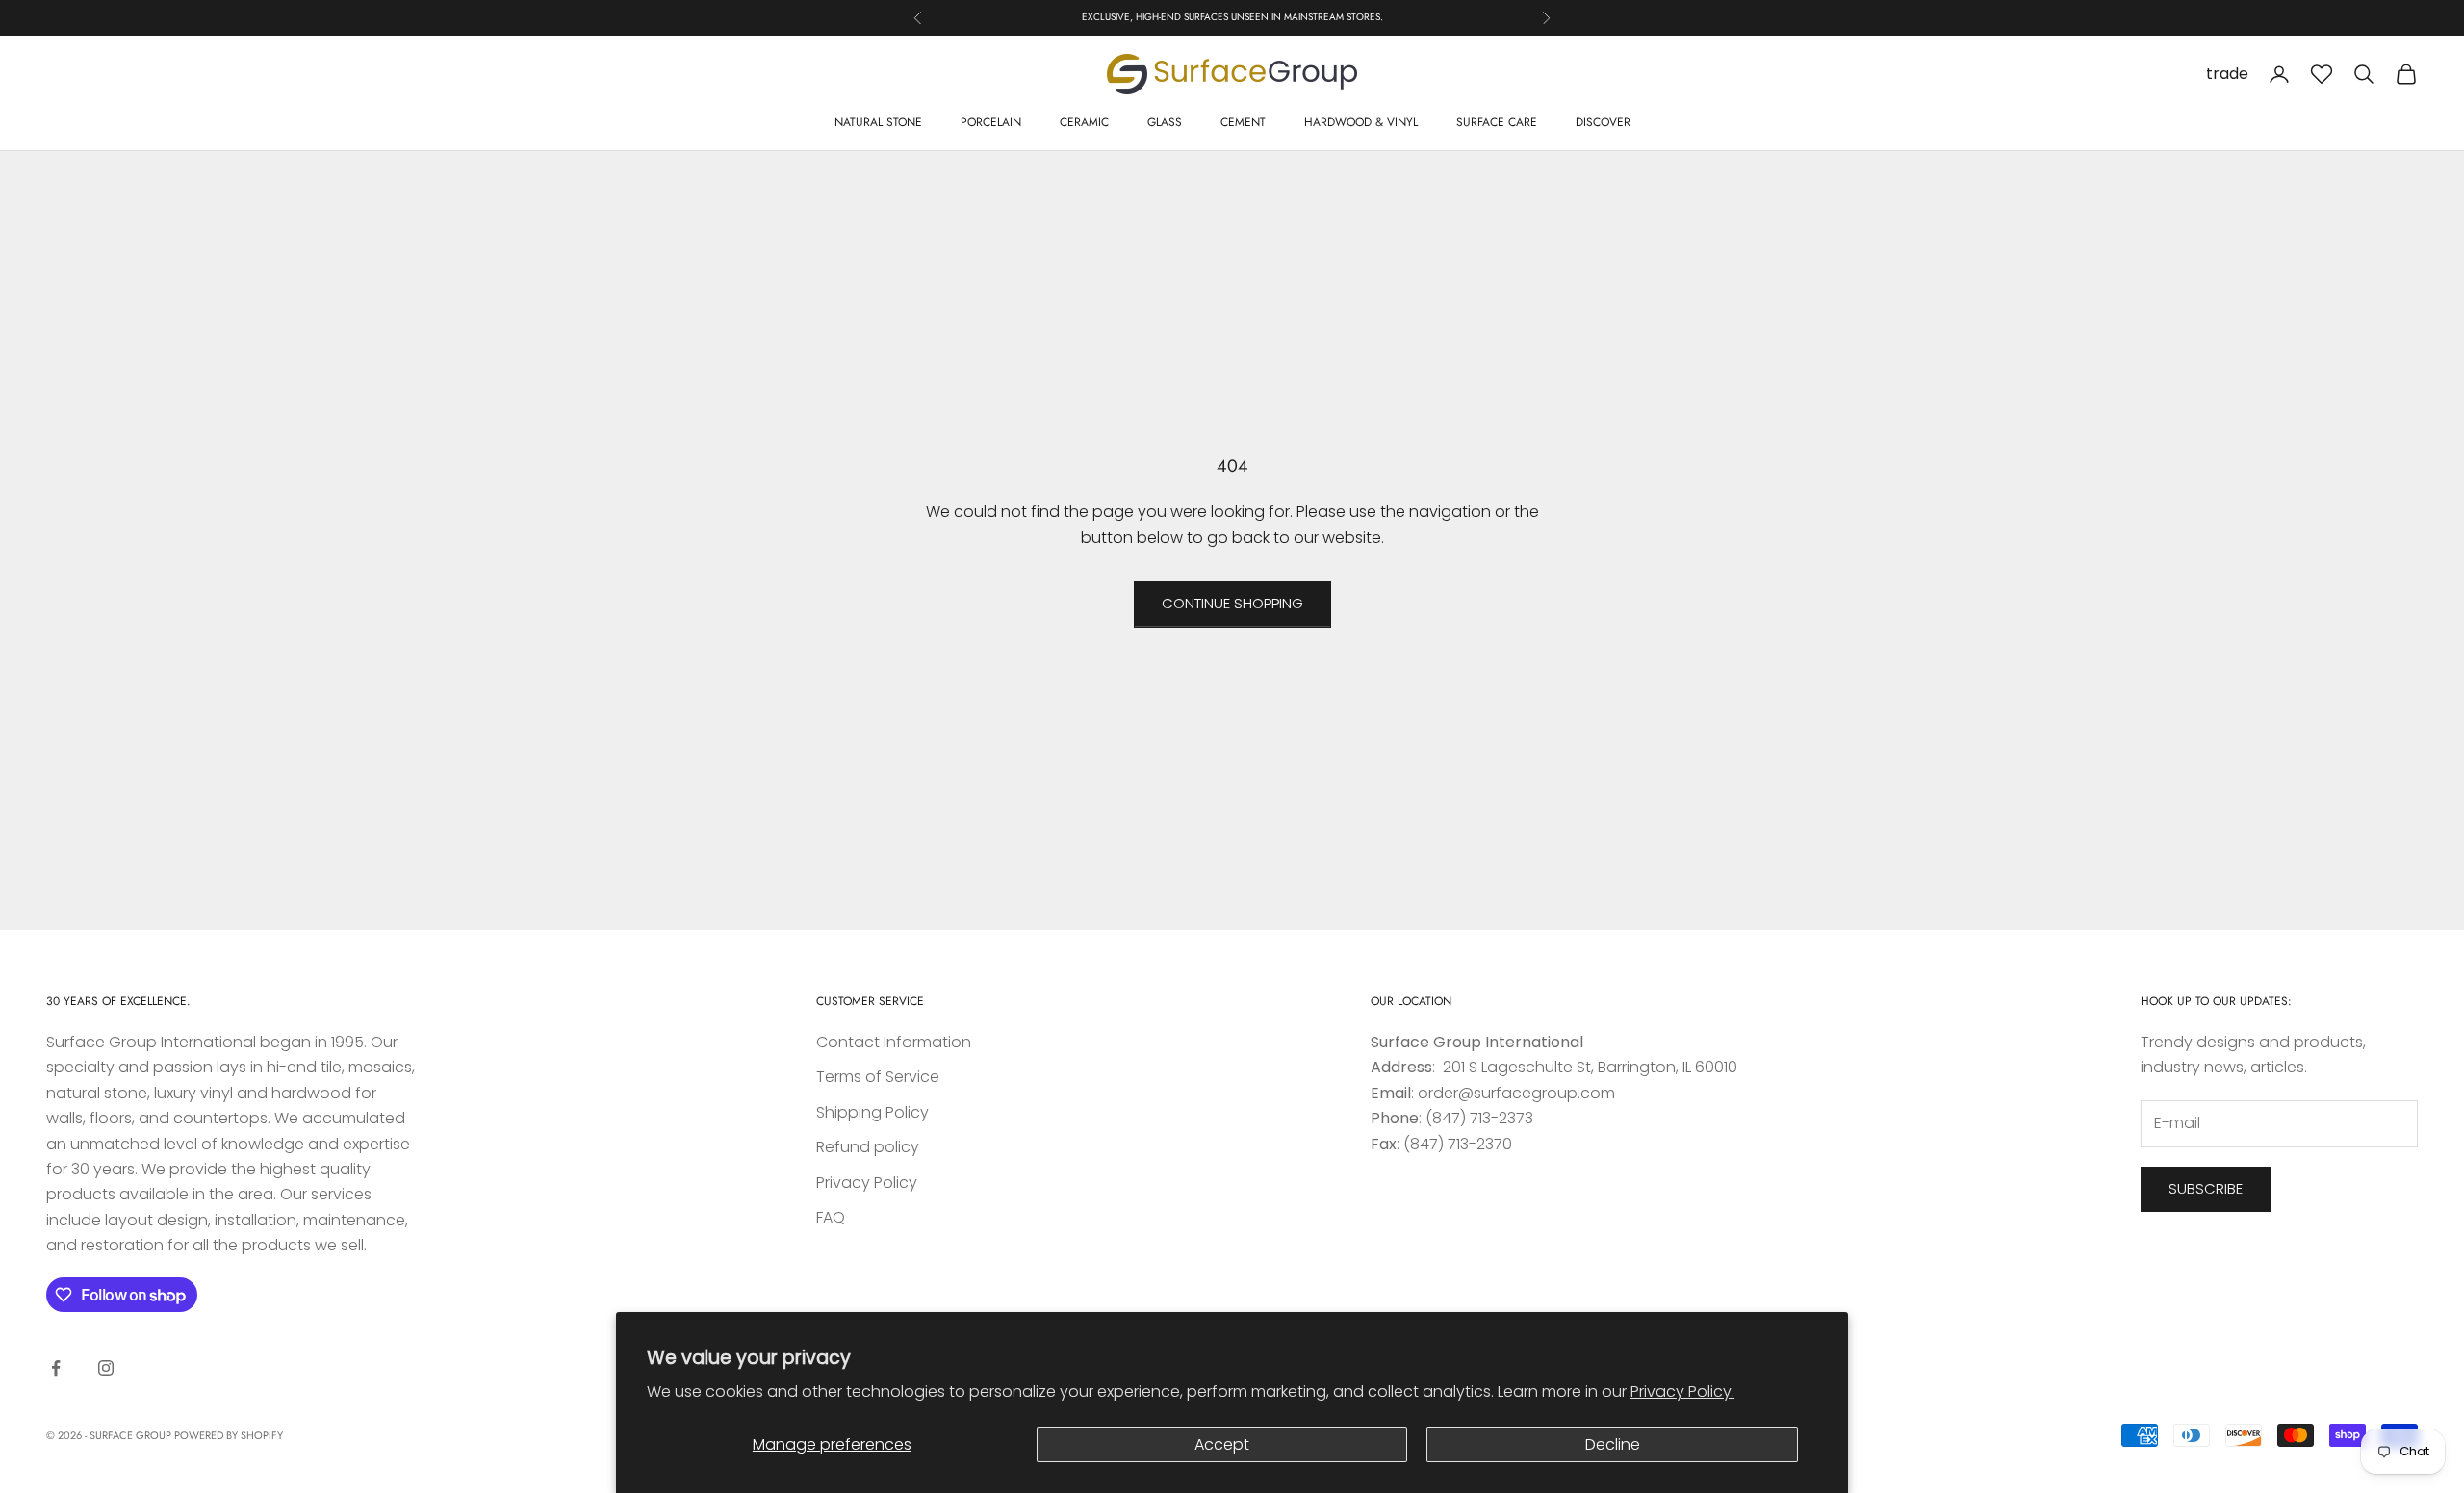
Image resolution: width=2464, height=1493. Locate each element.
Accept (1222, 1444)
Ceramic (1084, 122)
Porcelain (991, 122)
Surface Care (1497, 122)
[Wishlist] (2322, 74)
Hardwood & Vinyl (1361, 122)
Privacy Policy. (1682, 1391)
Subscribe (2206, 1188)
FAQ (831, 1217)
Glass (1165, 122)
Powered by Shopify (229, 1435)
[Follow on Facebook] (56, 1368)
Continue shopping (1232, 603)
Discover (1603, 122)
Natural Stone (878, 122)
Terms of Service (878, 1077)
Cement (1243, 122)
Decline (1613, 1444)
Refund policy (868, 1147)
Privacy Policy (867, 1183)
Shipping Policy (873, 1112)
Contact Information (894, 1042)
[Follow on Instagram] (106, 1368)
